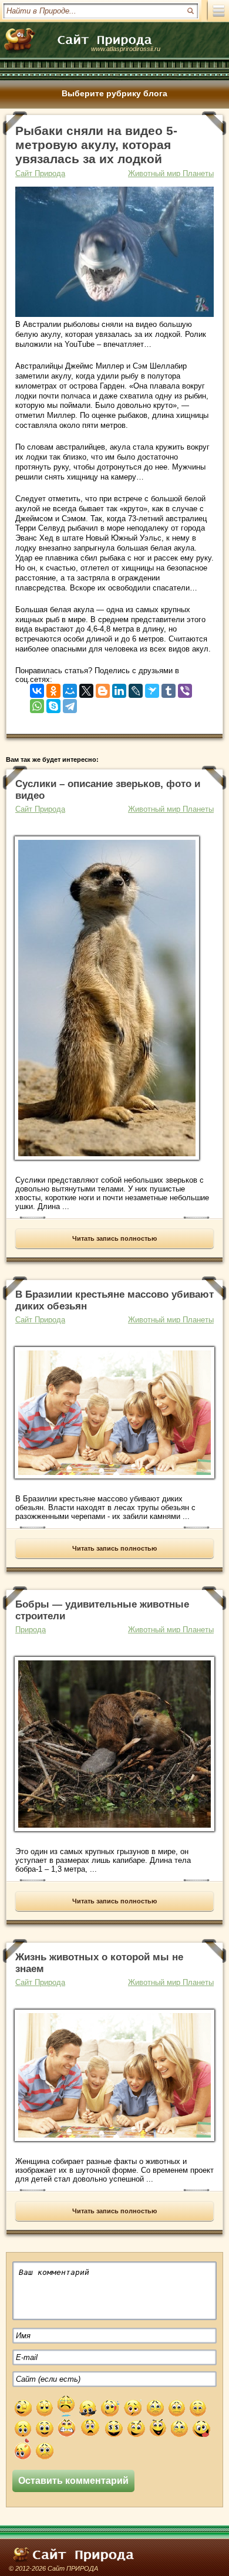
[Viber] (185, 688)
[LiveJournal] (136, 688)
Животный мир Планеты (171, 173)
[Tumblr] (169, 688)
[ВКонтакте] (37, 688)
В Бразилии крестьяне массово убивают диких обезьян (114, 1300)
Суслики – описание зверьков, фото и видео (108, 790)
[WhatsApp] (37, 703)
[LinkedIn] (119, 688)
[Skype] (53, 703)
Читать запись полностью (114, 1238)
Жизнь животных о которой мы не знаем (99, 1963)
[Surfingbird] (152, 688)
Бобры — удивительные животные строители (102, 1610)
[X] (86, 688)
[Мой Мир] (70, 688)
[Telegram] (70, 703)
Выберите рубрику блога (114, 93)
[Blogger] (103, 688)
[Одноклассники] (53, 688)
